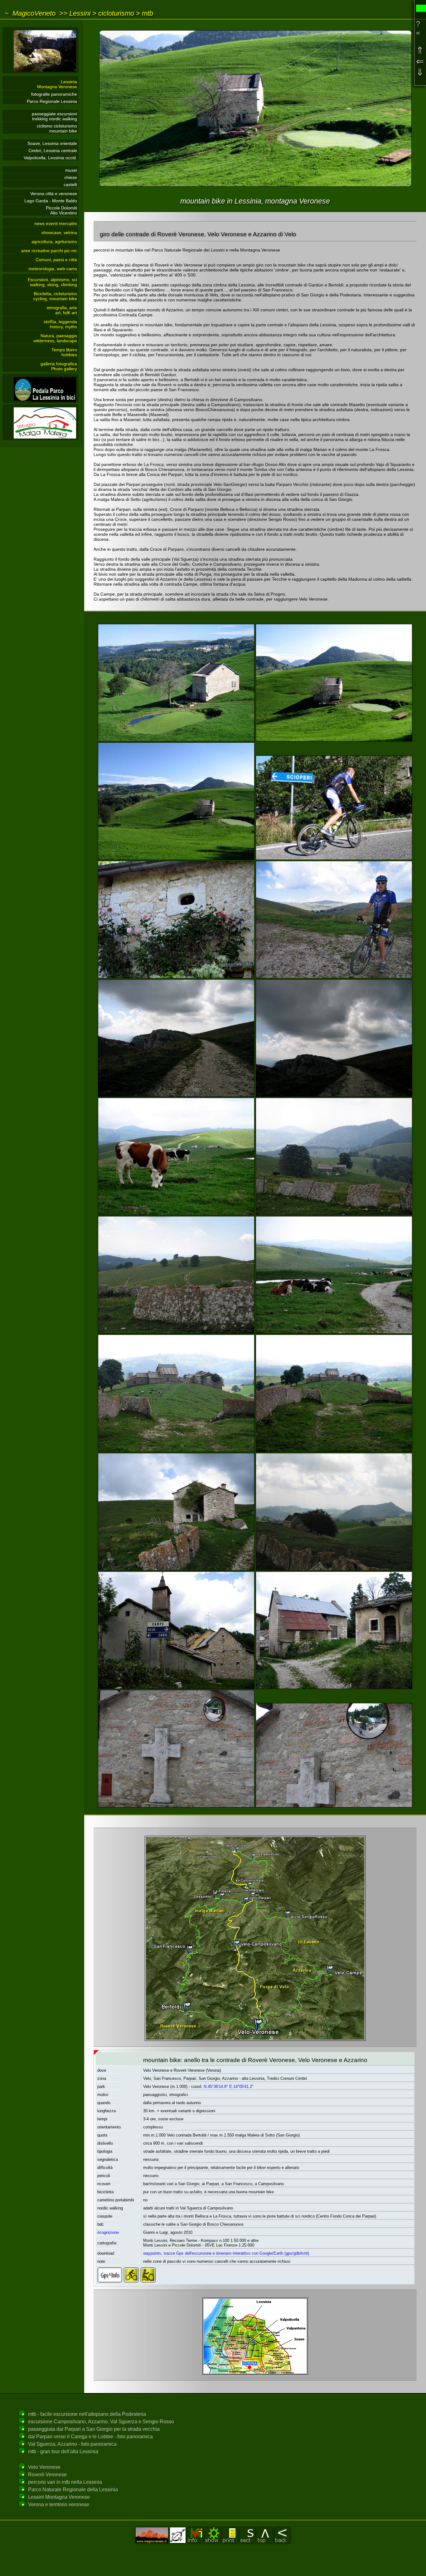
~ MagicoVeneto (30, 13)
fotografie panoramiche (54, 94)
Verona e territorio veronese (59, 2504)
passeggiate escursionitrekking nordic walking (54, 116)
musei (71, 170)
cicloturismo (116, 13)
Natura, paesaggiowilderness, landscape (55, 338)
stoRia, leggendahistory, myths (60, 324)
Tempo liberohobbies (64, 352)
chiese (71, 177)
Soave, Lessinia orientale (52, 143)
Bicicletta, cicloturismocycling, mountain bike (55, 296)
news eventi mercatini (56, 223)
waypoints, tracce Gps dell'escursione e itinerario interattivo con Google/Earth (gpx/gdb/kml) (226, 2253)
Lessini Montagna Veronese (59, 2497)
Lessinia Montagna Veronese (57, 84)
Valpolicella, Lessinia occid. (50, 158)
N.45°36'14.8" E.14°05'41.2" (229, 2087)
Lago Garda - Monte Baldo (51, 201)
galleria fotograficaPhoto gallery (59, 366)
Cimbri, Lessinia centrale (53, 151)
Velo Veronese (44, 2467)
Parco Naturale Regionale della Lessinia (73, 2490)
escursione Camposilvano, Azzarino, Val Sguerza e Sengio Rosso (101, 2422)
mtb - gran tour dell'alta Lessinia (63, 2451)
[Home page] (41, 72)
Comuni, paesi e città (56, 260)
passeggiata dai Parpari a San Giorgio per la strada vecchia (94, 2429)
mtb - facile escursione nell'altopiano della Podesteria (87, 2414)
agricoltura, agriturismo (54, 242)
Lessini (80, 13)
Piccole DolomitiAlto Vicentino (61, 210)
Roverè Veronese (47, 2475)
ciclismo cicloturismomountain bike (57, 128)
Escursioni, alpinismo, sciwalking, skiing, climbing (52, 282)
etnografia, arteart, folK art (62, 310)
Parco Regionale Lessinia (52, 101)
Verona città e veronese (54, 194)
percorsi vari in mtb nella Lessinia (65, 2482)
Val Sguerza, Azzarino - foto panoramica (72, 2444)
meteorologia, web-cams (53, 269)
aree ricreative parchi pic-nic (49, 251)
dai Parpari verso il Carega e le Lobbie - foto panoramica (90, 2437)
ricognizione (108, 2232)
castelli (70, 185)
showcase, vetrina (59, 233)
